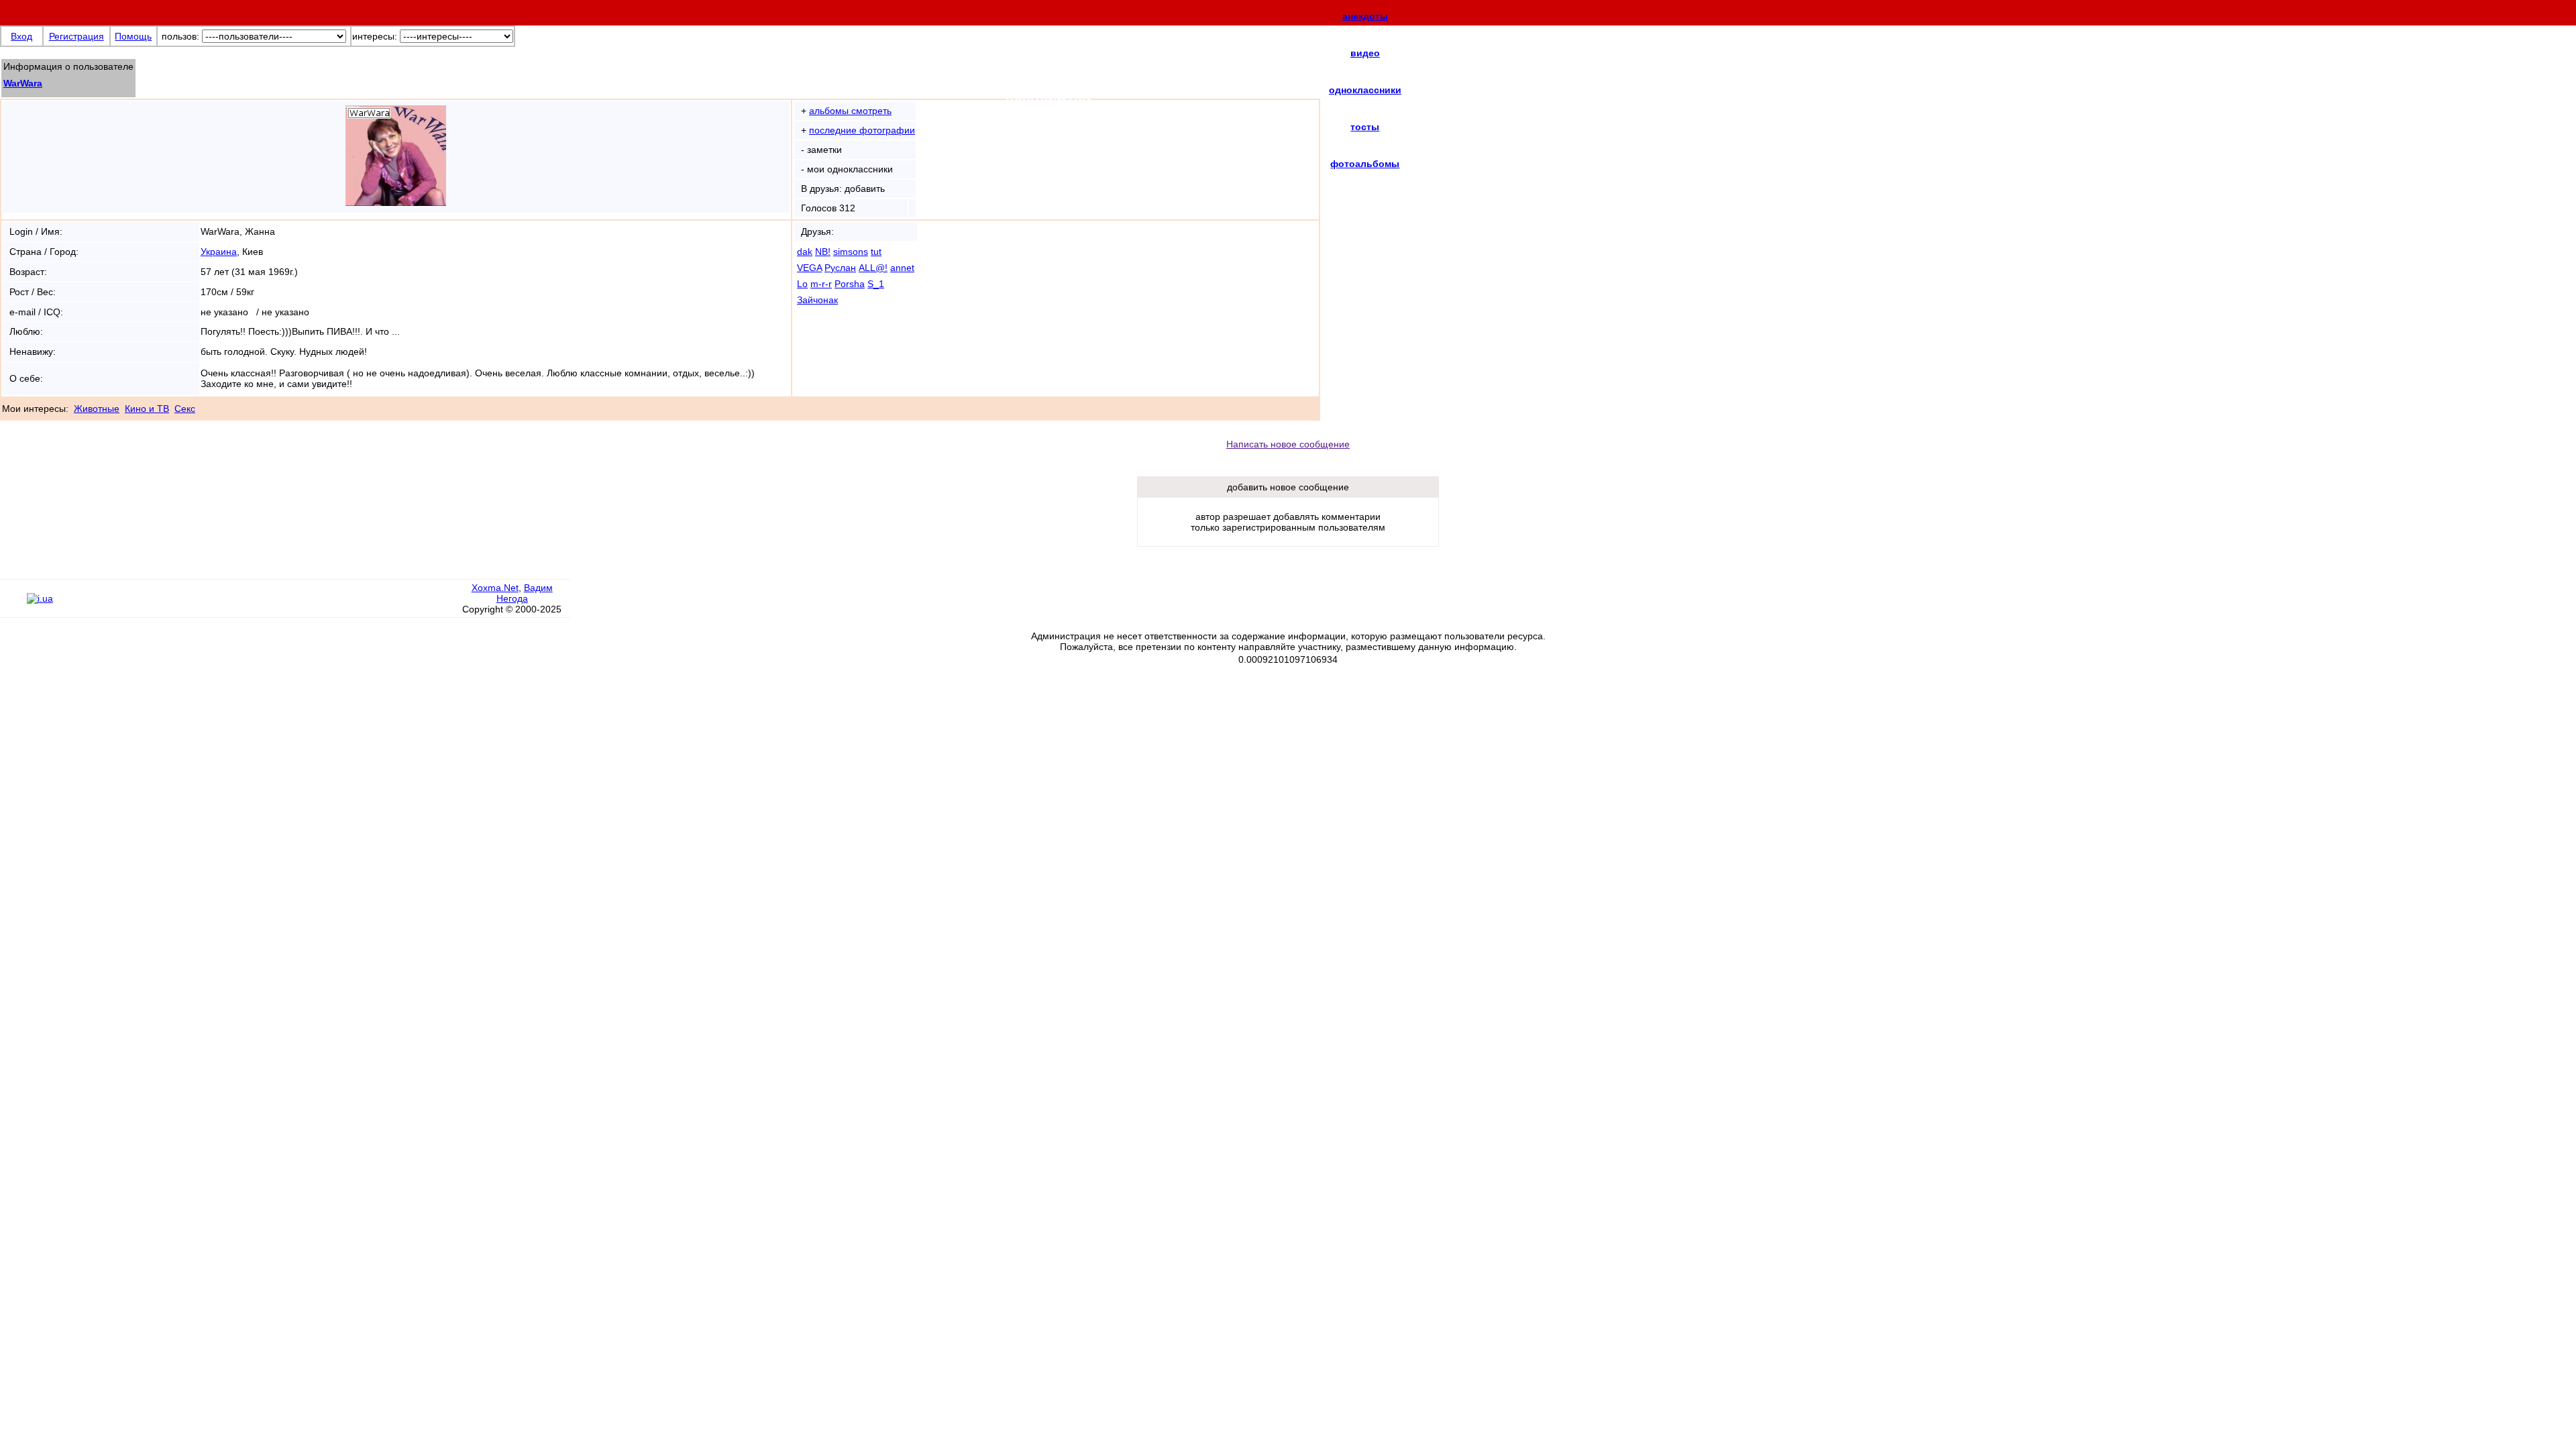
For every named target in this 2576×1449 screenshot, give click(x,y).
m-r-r (821, 284)
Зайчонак (817, 300)
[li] (13, 604)
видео (1365, 53)
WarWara (23, 83)
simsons (851, 252)
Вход (21, 36)
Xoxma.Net (495, 588)
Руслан (840, 268)
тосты (1365, 127)
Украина (219, 252)
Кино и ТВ (147, 409)
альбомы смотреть (850, 111)
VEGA (809, 268)
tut (876, 252)
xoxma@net (1048, 95)
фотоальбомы (1365, 164)
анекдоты (1365, 16)
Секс (185, 409)
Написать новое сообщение (1288, 444)
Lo (802, 284)
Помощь (133, 36)
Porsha (850, 284)
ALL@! (873, 268)
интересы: (375, 36)
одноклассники (1365, 90)
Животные (97, 409)
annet (902, 268)
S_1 (876, 284)
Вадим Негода (525, 593)
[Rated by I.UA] (40, 598)
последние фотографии (862, 130)
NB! (823, 252)
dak (805, 252)
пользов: (180, 36)
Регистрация (76, 36)
